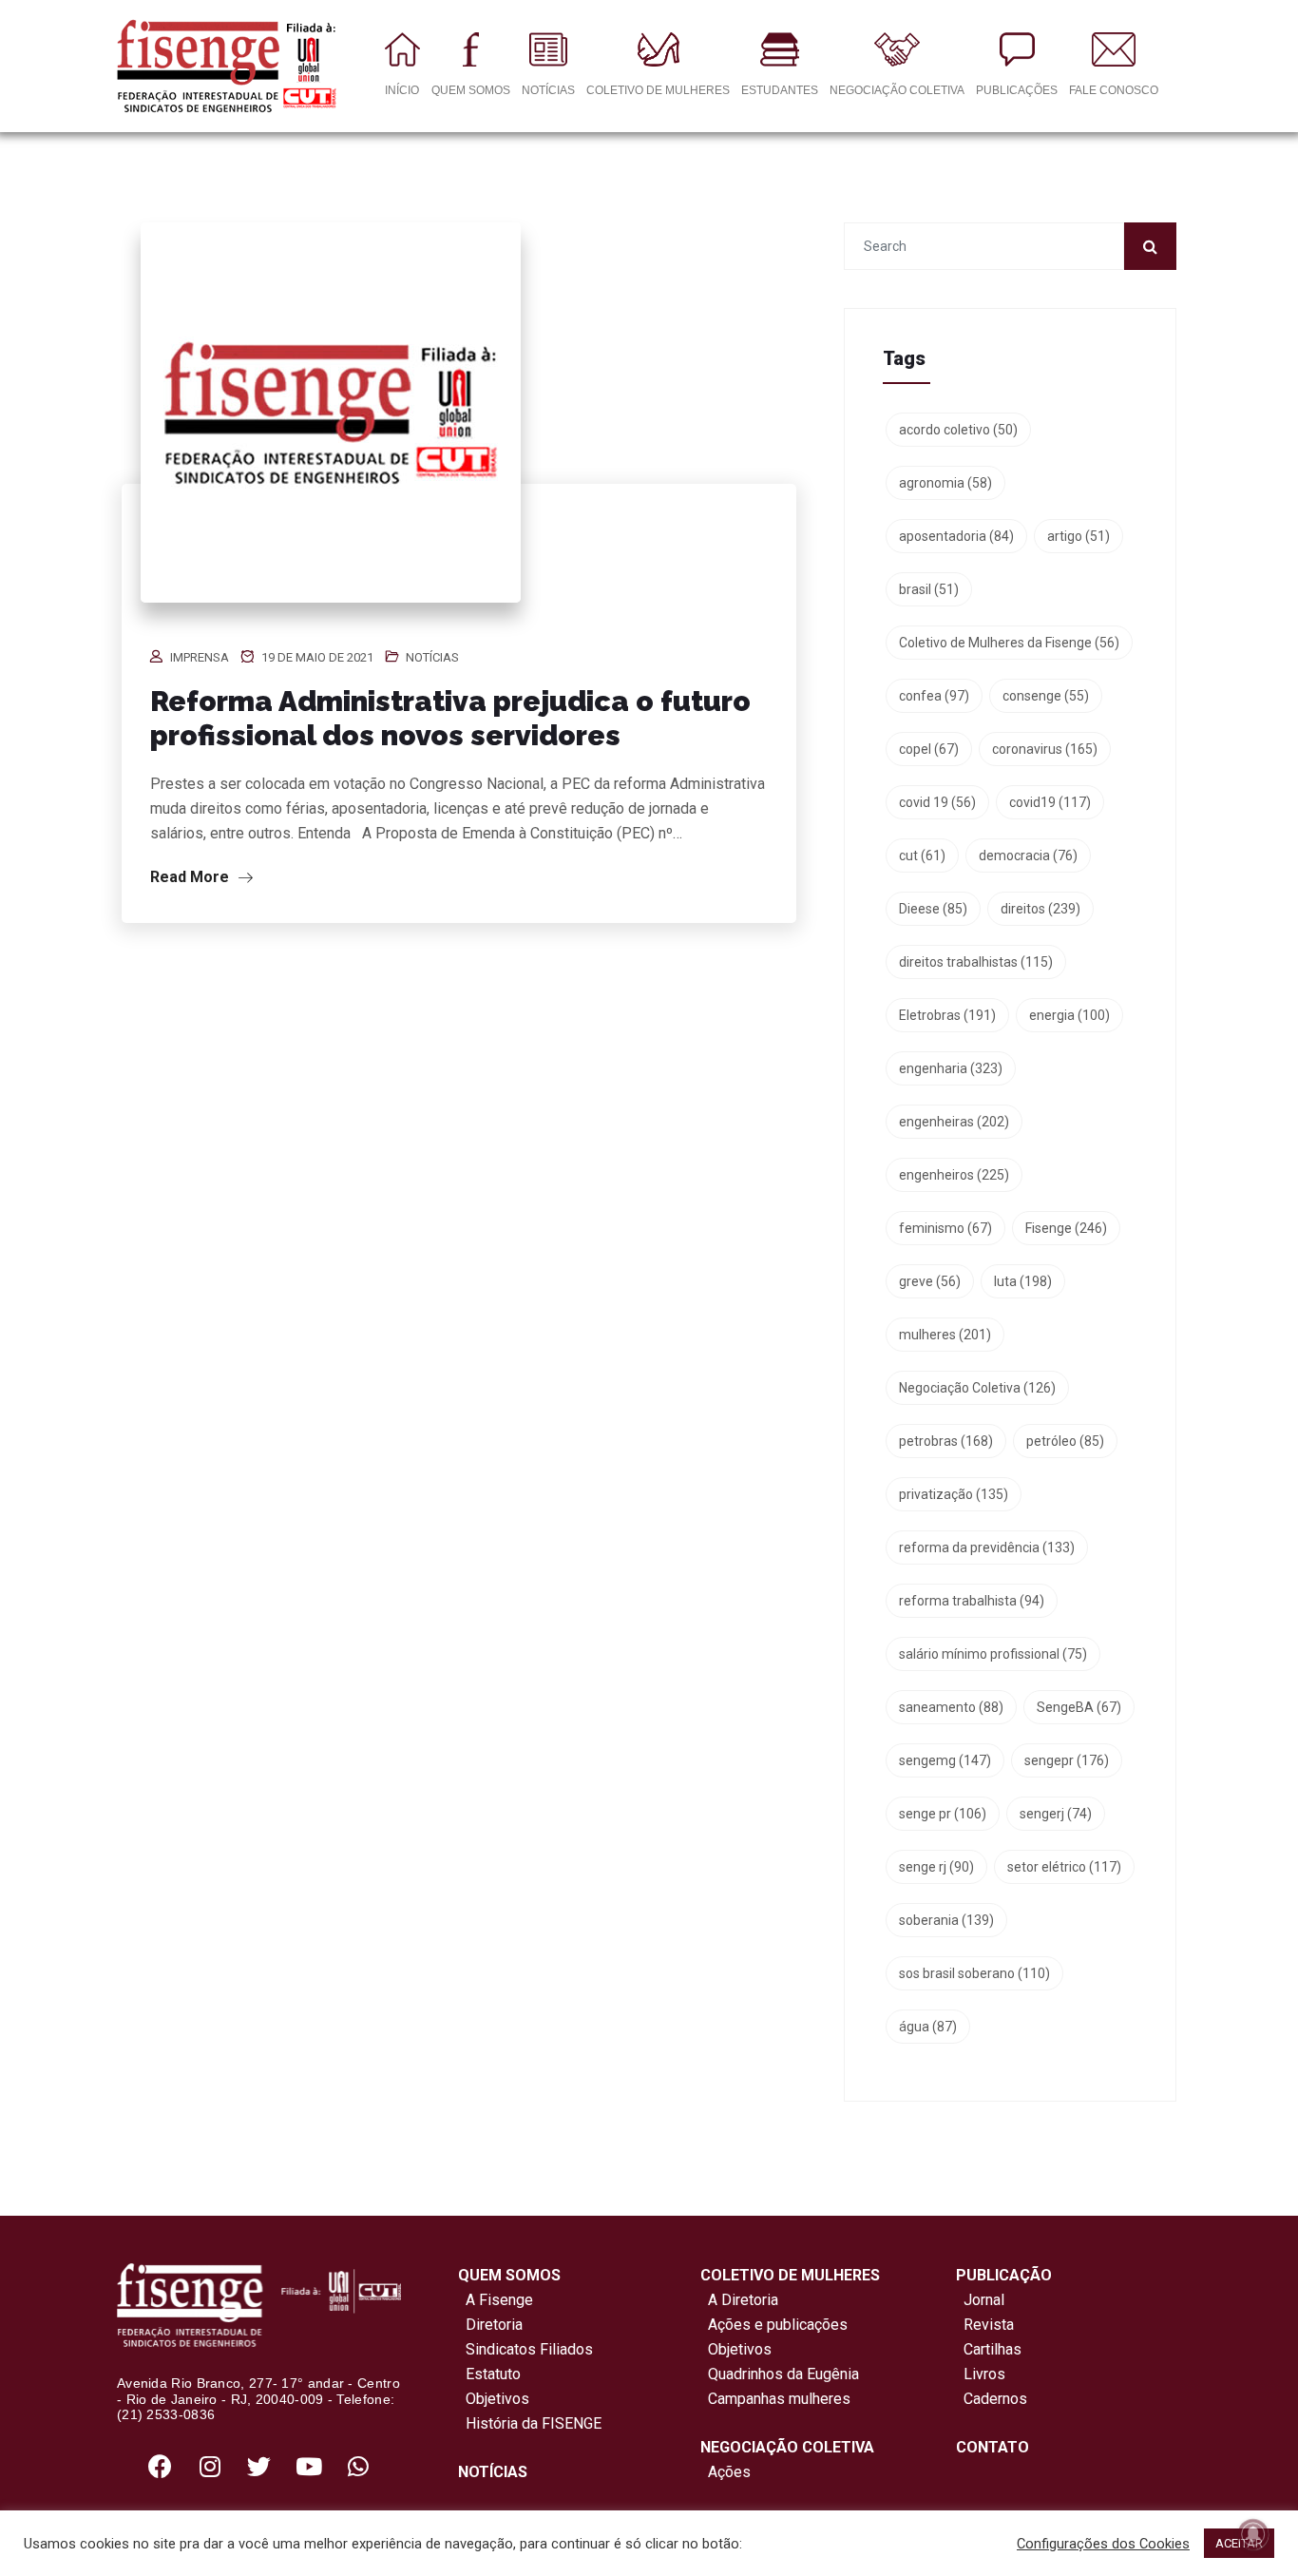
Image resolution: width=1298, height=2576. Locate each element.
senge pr (943, 1814)
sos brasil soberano (974, 1973)
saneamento (951, 1707)
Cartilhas (993, 2349)
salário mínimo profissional (993, 1654)
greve (930, 1281)
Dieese (933, 909)
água (928, 2027)
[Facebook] (161, 2466)
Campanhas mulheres (775, 2399)
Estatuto (489, 2374)
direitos (1040, 909)
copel (929, 749)
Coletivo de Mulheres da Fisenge (1009, 643)
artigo (1078, 536)
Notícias (432, 657)
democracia (1028, 855)
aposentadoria (956, 536)
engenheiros (954, 1175)
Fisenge (1066, 1228)
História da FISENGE (530, 2423)
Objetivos (494, 2399)
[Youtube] (309, 2466)
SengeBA (1079, 1707)
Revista (989, 2325)
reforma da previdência (987, 1548)
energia (1069, 1015)
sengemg (945, 1760)
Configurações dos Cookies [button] (1103, 2544)
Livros (984, 2374)
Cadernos (995, 2399)
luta (1023, 1281)
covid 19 (937, 802)
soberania (946, 1920)
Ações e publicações (774, 2325)
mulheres (945, 1335)
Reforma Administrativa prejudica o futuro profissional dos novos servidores (450, 718)
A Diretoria (739, 2300)
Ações (725, 2472)
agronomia (945, 483)
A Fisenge (496, 2300)
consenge (1046, 696)
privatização (954, 1494)
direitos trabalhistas (976, 962)
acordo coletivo (958, 430)
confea (934, 696)
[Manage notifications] (1253, 2534)
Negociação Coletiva (977, 1388)
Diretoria (490, 2325)
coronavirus (1045, 749)
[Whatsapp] (358, 2466)
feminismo (945, 1228)
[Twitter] (259, 2466)
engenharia (951, 1068)
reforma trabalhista (972, 1601)
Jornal (984, 2300)
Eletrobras (947, 1015)
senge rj (936, 1867)
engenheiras (954, 1122)
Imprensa (200, 657)
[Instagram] (210, 2466)
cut (922, 855)
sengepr (1067, 1760)
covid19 (1050, 802)
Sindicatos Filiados (525, 2349)
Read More (191, 877)
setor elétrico (1064, 1867)
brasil (929, 589)
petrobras (946, 1441)
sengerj (1056, 1814)
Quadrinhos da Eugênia (780, 2374)
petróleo (1065, 1441)
